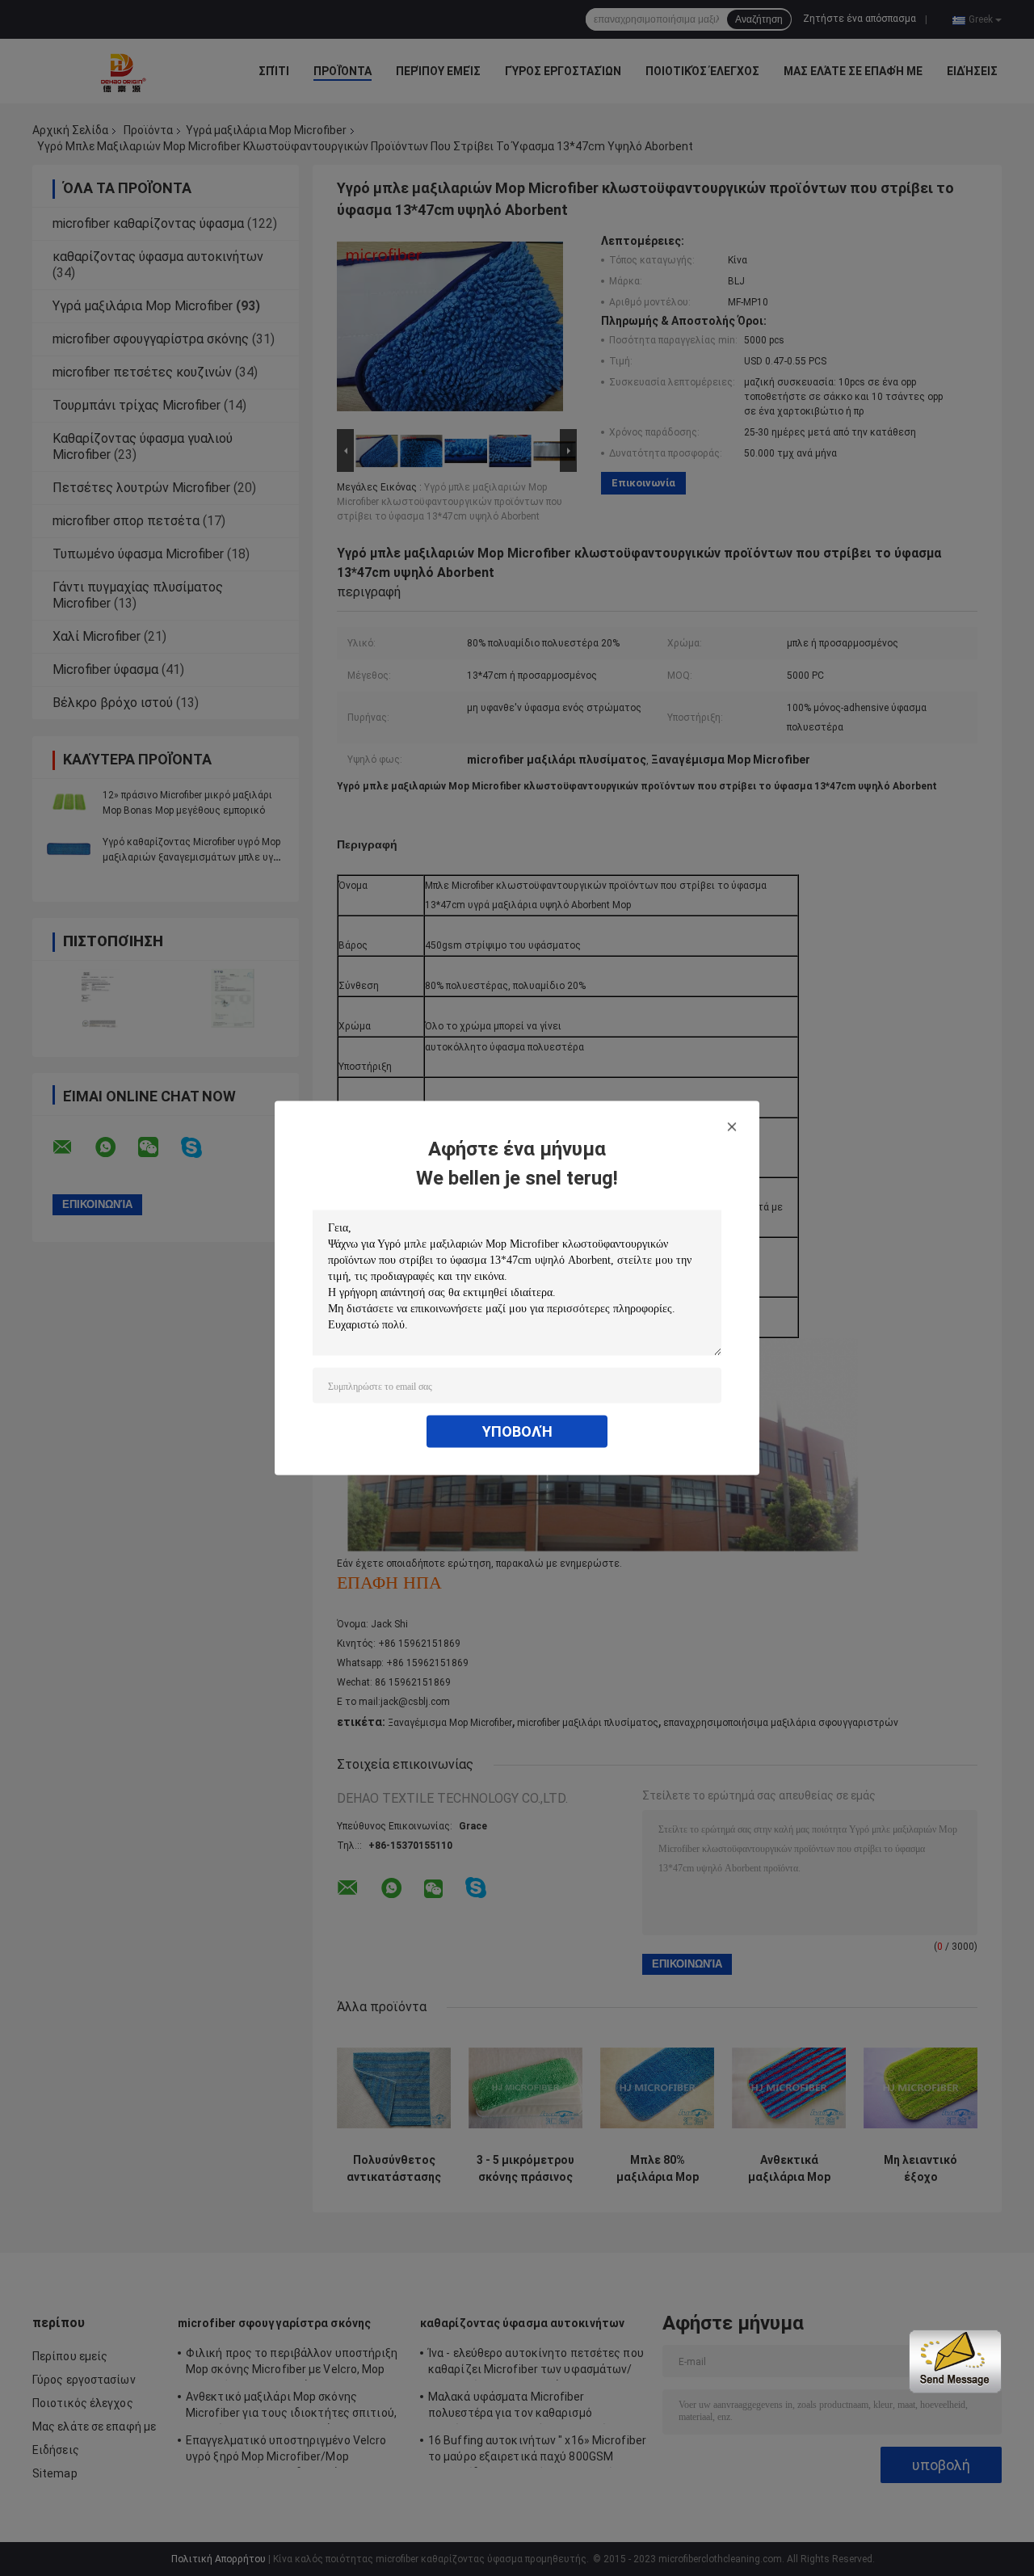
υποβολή (517, 1431)
